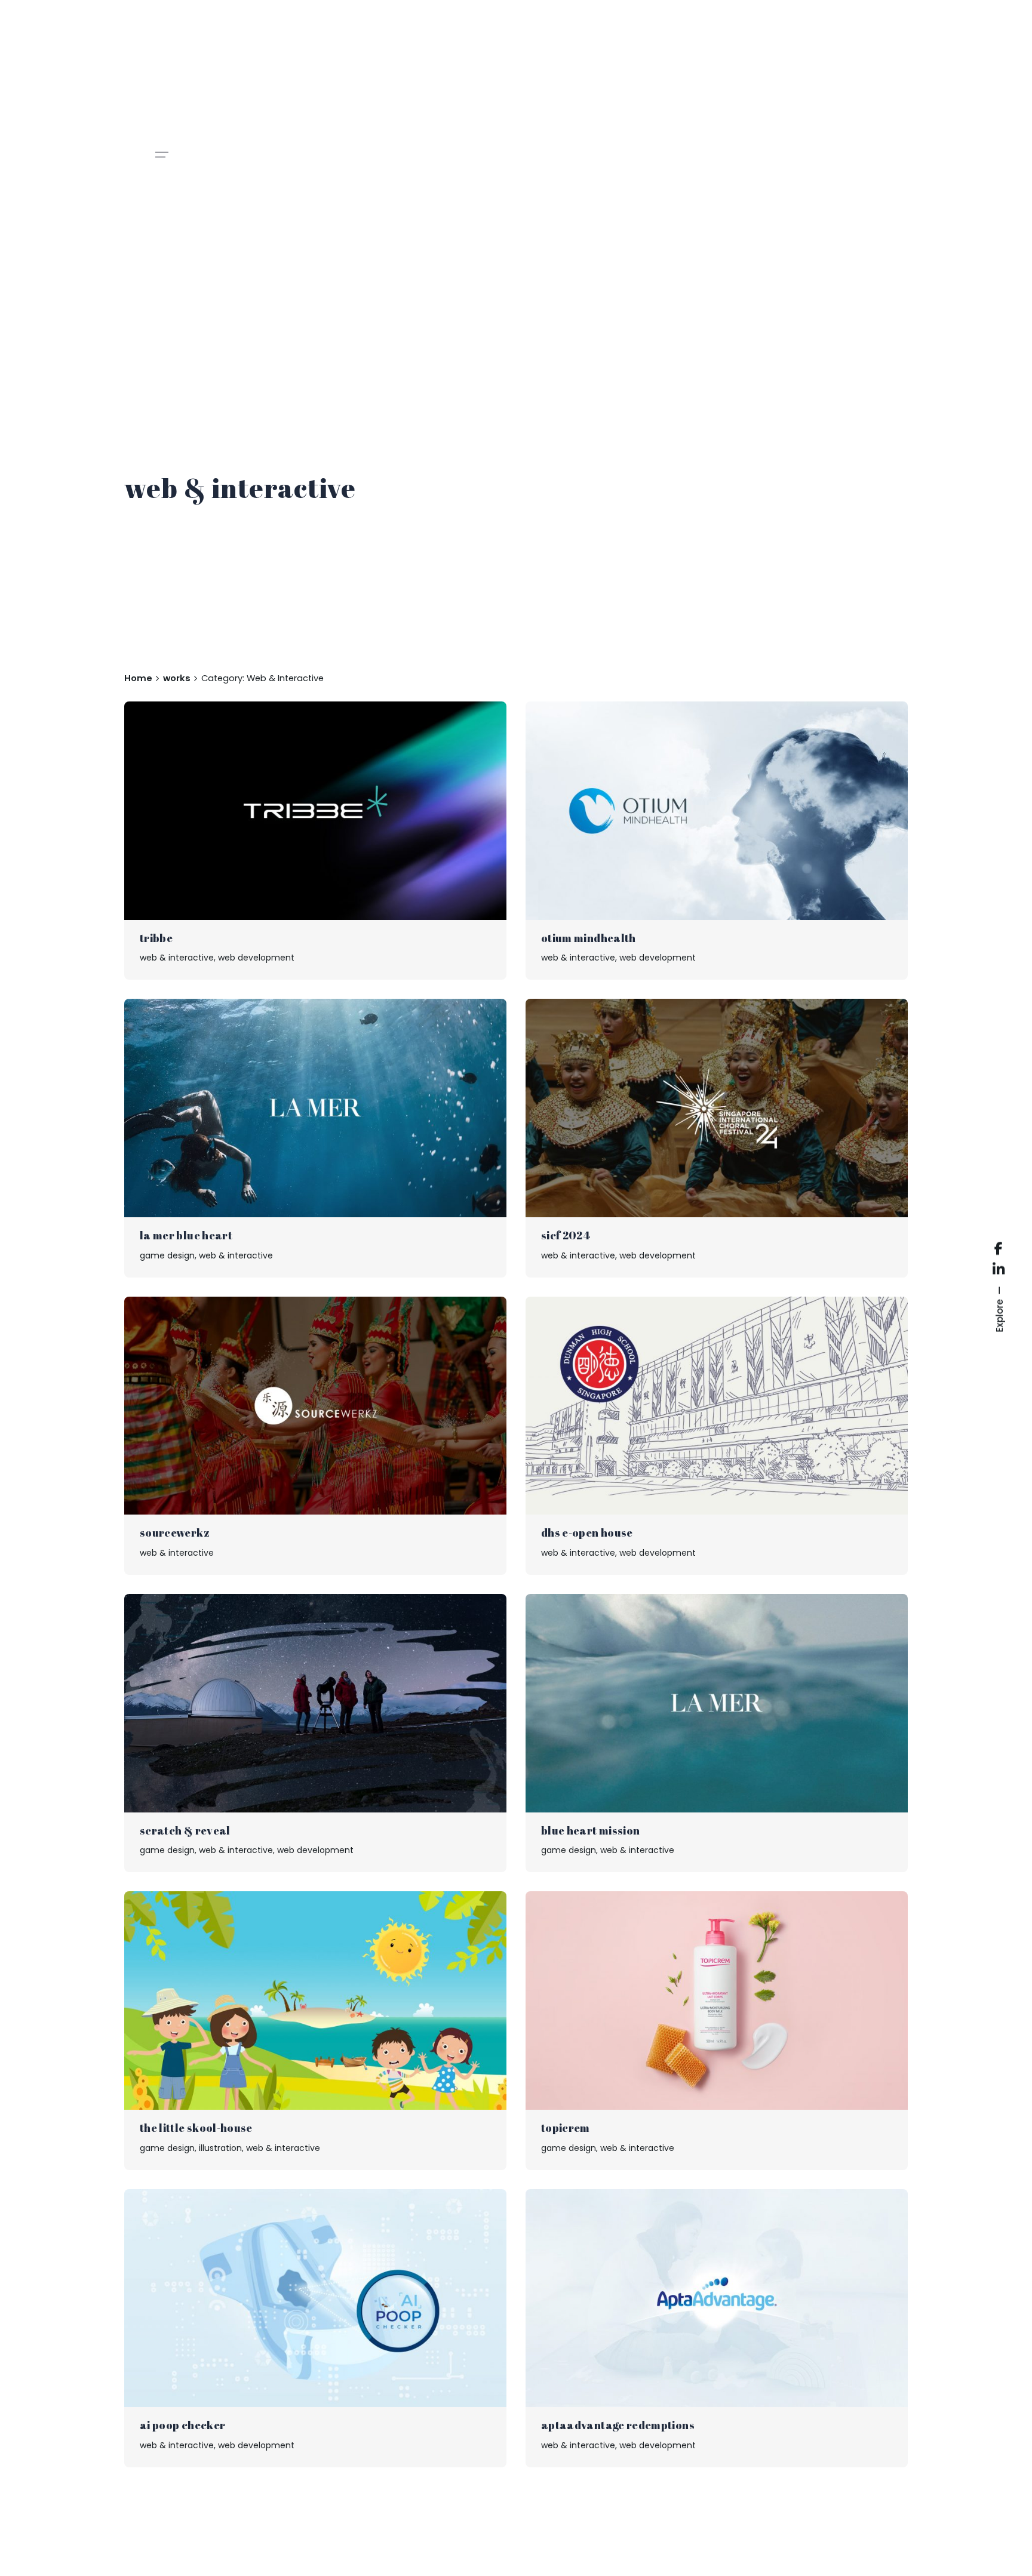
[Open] (156, 730)
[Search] (32, 2544)
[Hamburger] (162, 155)
